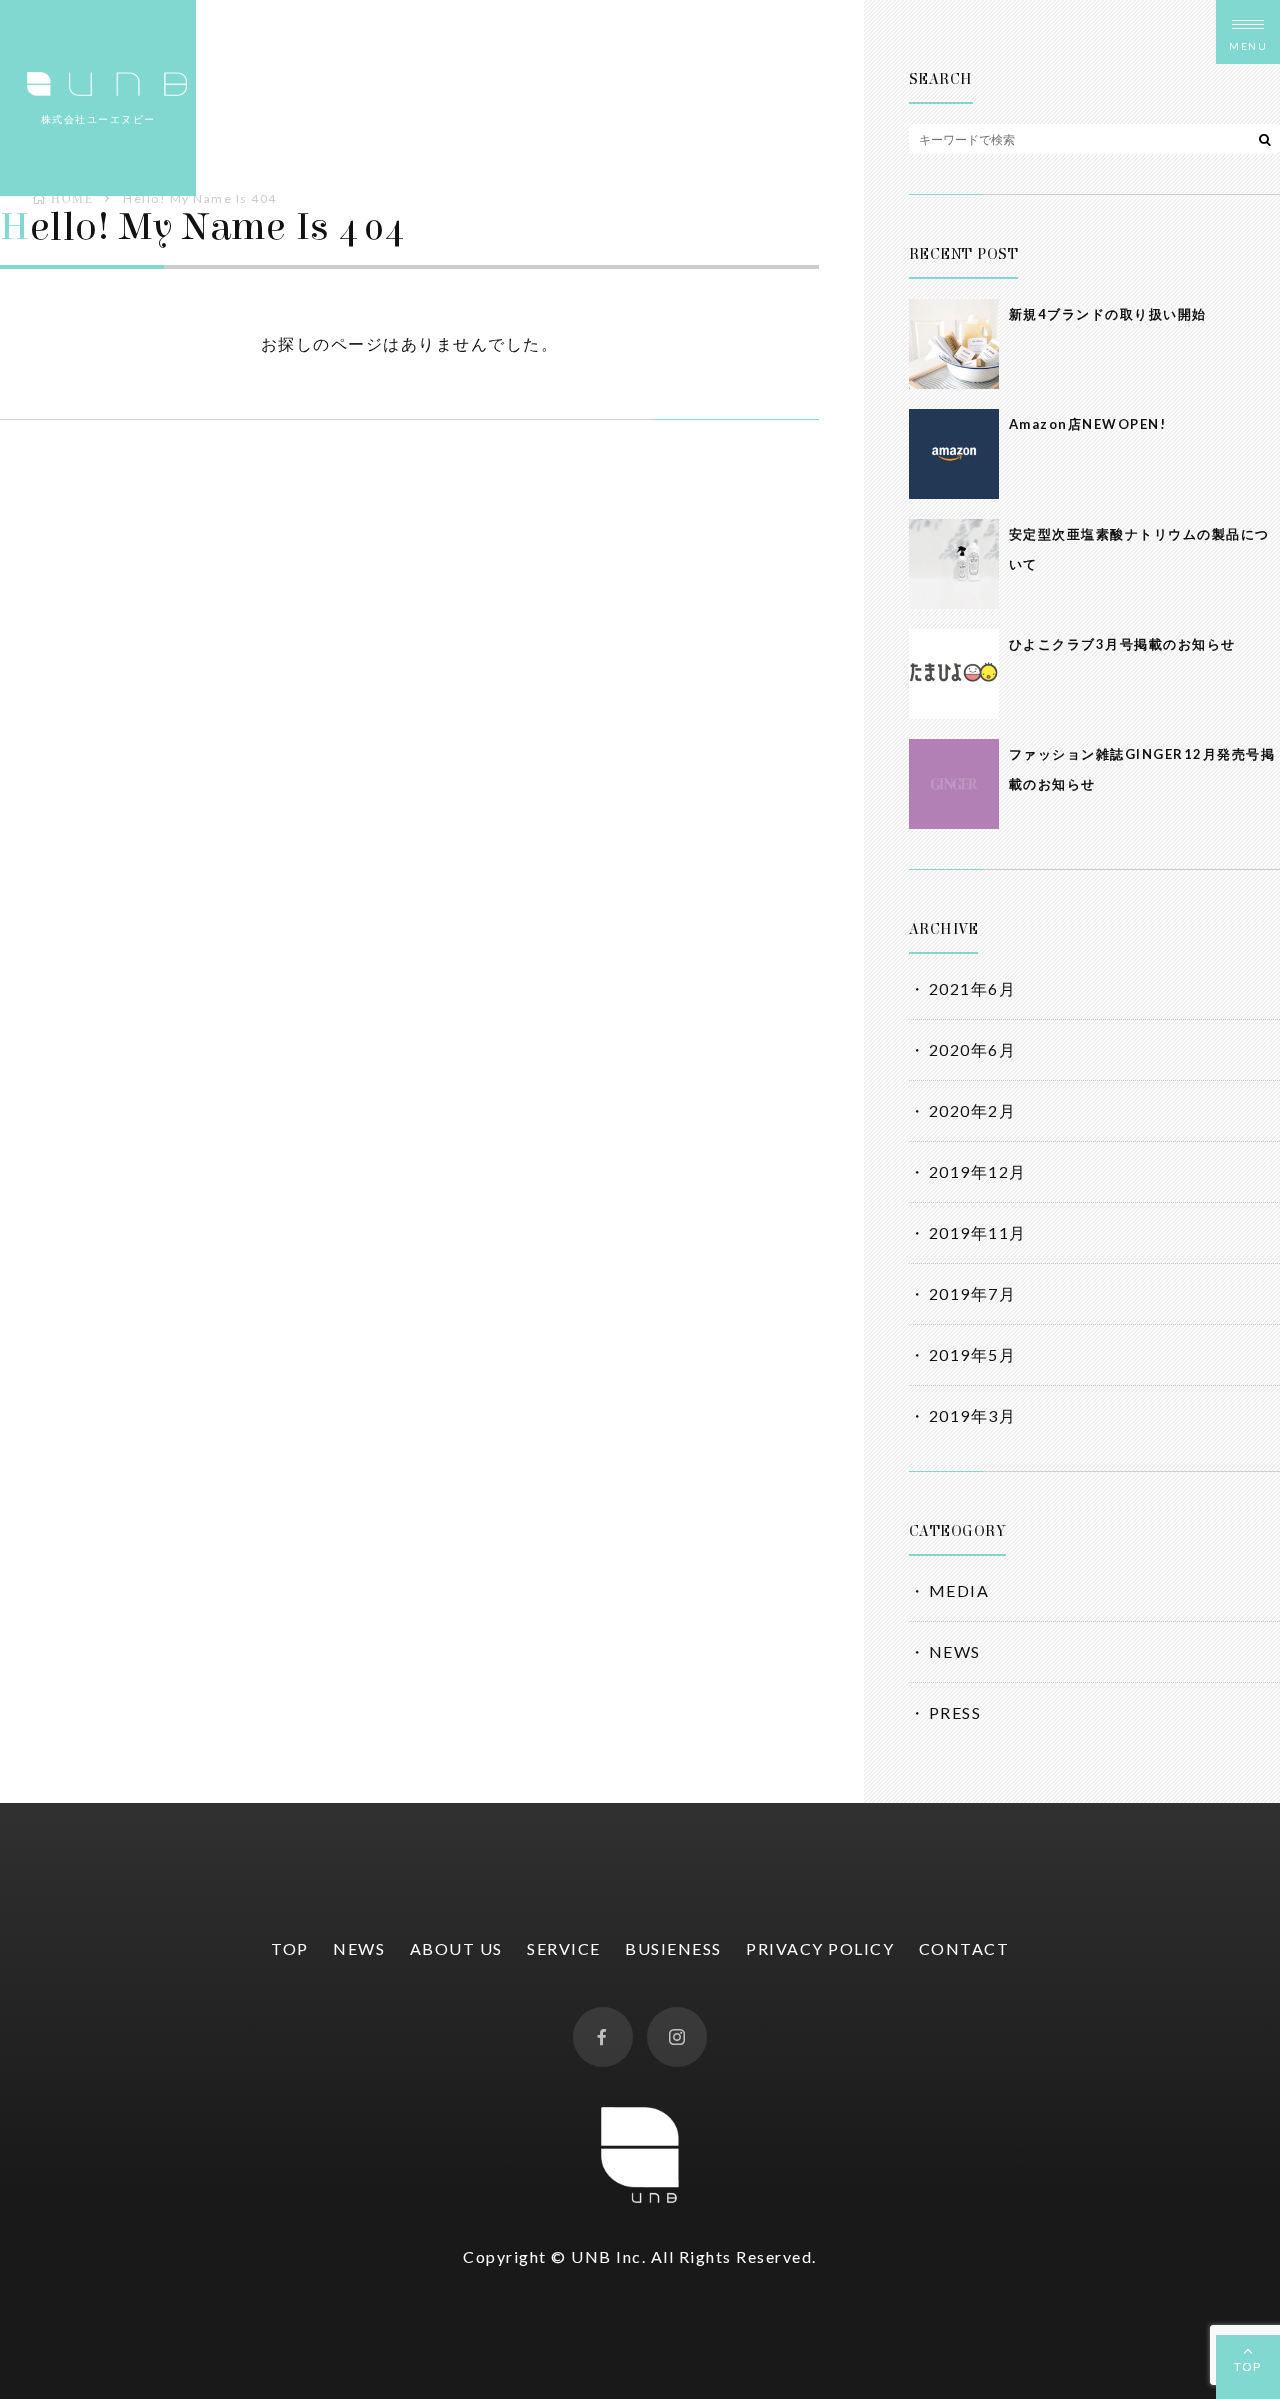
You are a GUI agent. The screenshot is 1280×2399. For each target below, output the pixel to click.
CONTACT (964, 1948)
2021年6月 (973, 988)
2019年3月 (973, 1415)
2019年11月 (978, 1232)
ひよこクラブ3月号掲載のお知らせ (1122, 644)
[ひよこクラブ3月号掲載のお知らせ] (954, 674)
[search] (1265, 139)
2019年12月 (978, 1171)
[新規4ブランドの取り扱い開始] (954, 344)
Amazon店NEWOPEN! (1088, 424)
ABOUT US (456, 1948)
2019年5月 (973, 1354)
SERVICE (564, 1948)
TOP (1248, 2366)
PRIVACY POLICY (820, 1948)
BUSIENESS (673, 1948)
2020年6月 (973, 1049)
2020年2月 (973, 1110)
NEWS (955, 1651)
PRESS (955, 1712)
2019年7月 (973, 1293)
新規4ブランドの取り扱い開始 (1108, 314)
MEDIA (959, 1590)
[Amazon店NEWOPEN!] (954, 454)
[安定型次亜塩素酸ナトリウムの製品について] (954, 564)
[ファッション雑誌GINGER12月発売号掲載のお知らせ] (954, 784)
